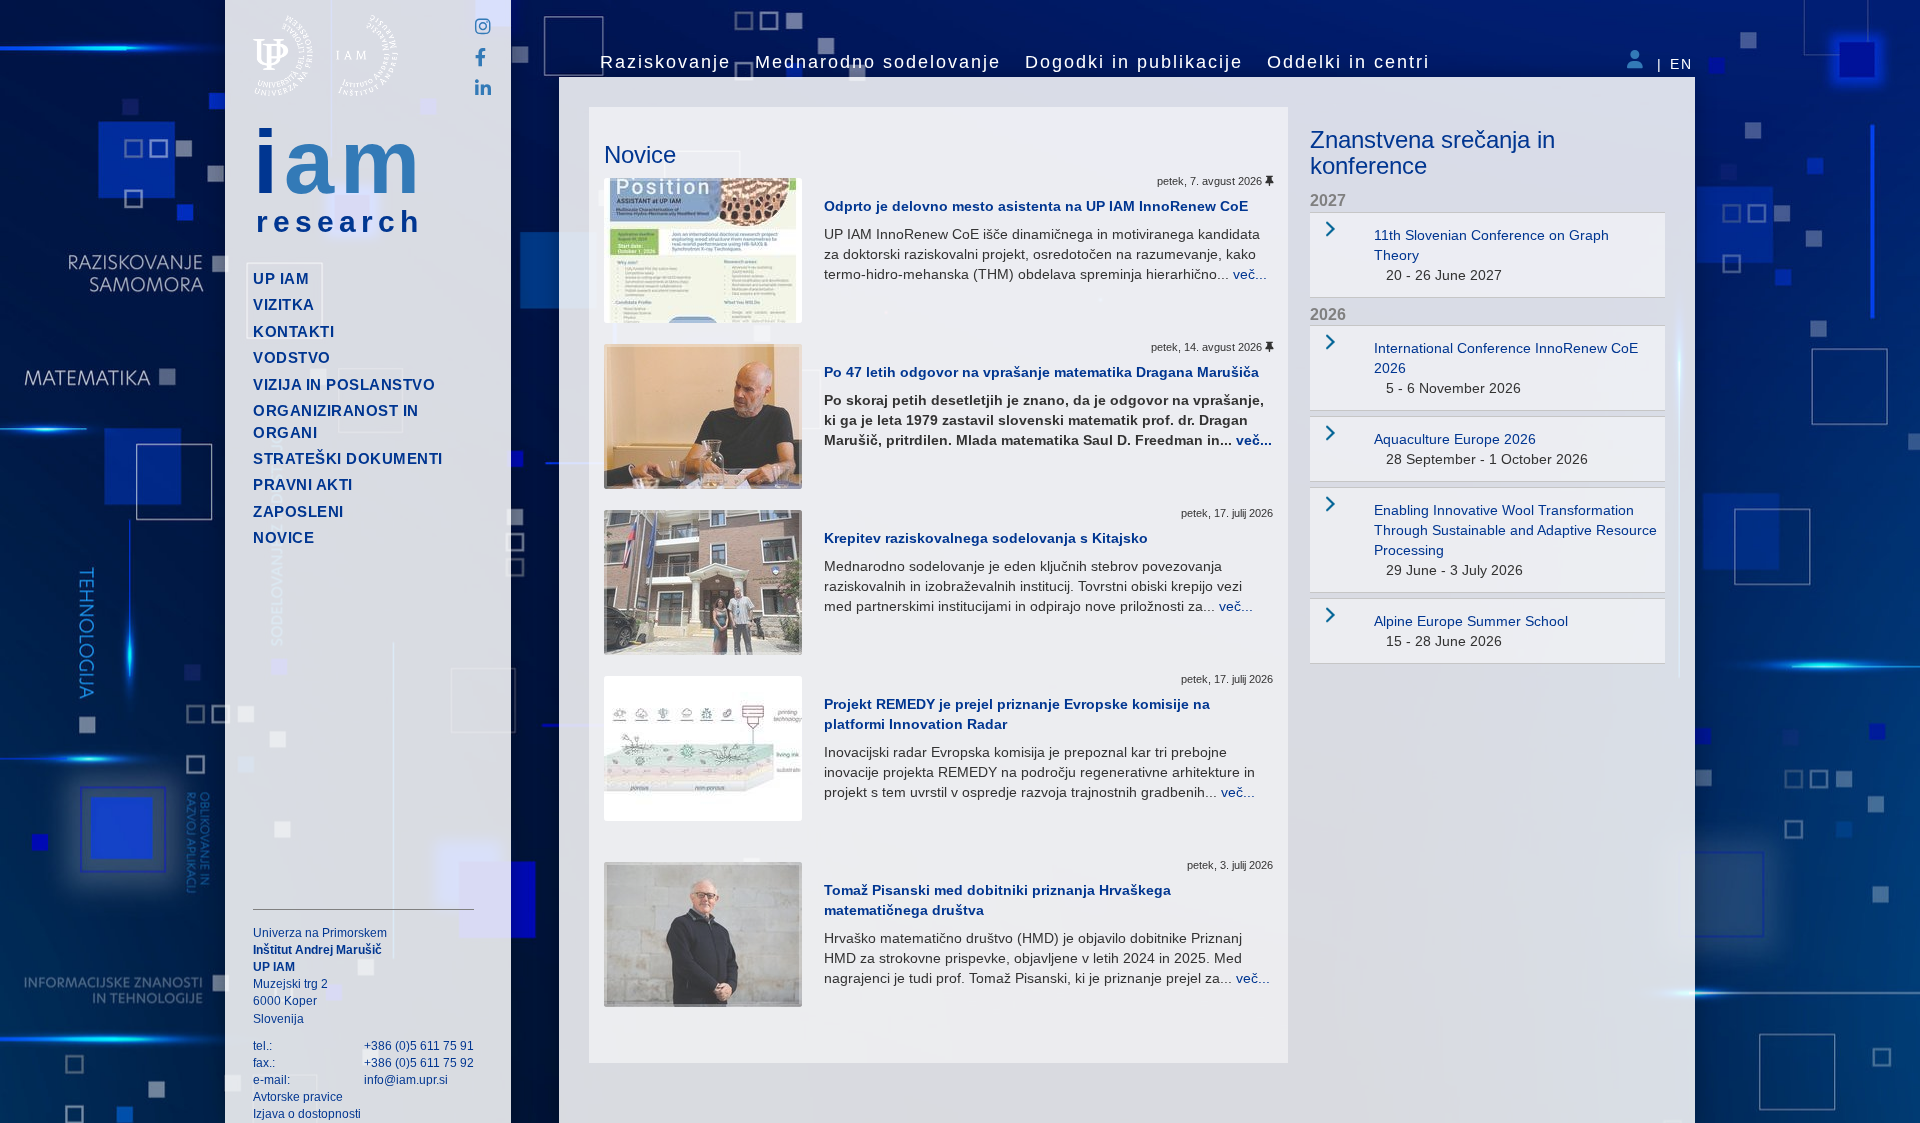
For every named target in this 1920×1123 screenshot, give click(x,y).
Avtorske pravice (298, 1097)
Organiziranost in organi (336, 421)
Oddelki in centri (1348, 62)
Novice (283, 537)
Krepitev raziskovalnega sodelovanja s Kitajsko (986, 538)
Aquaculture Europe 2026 (1455, 439)
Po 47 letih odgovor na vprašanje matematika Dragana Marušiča (1041, 372)
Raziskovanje (665, 62)
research (339, 222)
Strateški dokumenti (348, 458)
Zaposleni (298, 511)
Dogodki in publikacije (1134, 62)
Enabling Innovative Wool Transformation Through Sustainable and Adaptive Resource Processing (1515, 530)
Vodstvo (292, 357)
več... (1250, 274)
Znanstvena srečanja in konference (1432, 152)
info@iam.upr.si (406, 1080)
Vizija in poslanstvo (344, 384)
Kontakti (293, 331)
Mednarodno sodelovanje (878, 62)
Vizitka (284, 304)
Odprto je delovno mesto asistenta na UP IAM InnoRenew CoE (1036, 206)
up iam (281, 278)
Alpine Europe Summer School (1471, 621)
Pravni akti (303, 484)
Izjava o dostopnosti (307, 1114)
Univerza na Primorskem (320, 933)
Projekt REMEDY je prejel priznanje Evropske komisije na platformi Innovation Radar (1017, 714)
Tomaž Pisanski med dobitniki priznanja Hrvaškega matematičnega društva (997, 900)
